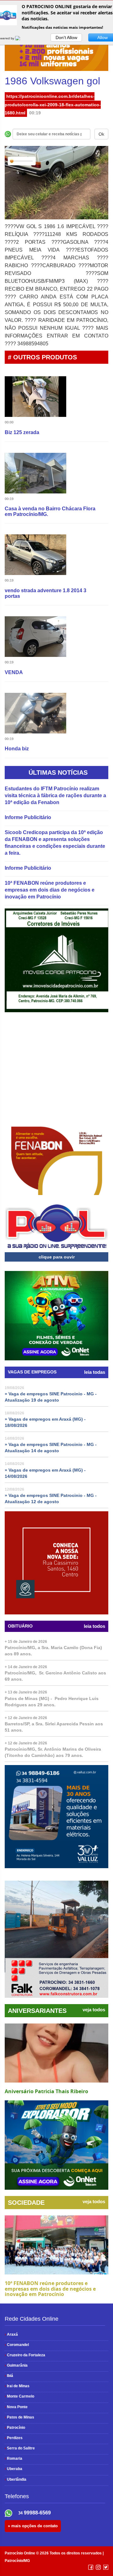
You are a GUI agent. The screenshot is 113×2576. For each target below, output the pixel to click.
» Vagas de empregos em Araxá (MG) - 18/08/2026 (45, 1422)
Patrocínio (15, 2428)
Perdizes (14, 2438)
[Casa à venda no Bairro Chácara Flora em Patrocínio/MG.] (35, 474)
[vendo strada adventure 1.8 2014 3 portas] (35, 556)
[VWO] (21, 38)
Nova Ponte (16, 2407)
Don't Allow (66, 38)
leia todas (95, 1372)
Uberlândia (16, 2479)
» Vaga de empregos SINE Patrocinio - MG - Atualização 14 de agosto (51, 1448)
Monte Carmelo (19, 2396)
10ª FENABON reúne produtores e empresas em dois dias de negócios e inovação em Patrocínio (50, 890)
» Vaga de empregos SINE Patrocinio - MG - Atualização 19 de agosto (51, 1397)
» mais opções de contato (33, 2526)
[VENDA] (35, 638)
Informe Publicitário (28, 817)
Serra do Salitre (20, 2448)
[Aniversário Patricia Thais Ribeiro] (56, 2053)
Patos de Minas (19, 2417)
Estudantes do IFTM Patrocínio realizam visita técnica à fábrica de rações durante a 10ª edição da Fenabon (55, 795)
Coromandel (17, 2345)
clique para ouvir (57, 1257)
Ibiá (9, 2376)
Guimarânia (16, 2365)
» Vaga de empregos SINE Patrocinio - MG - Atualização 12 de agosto (51, 1498)
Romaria (13, 2458)
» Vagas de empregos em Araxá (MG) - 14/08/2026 (45, 1473)
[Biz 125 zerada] (35, 398)
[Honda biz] (35, 714)
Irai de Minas (17, 2386)
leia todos (94, 1626)
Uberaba (13, 2469)
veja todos (94, 2010)
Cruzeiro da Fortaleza (25, 2355)
